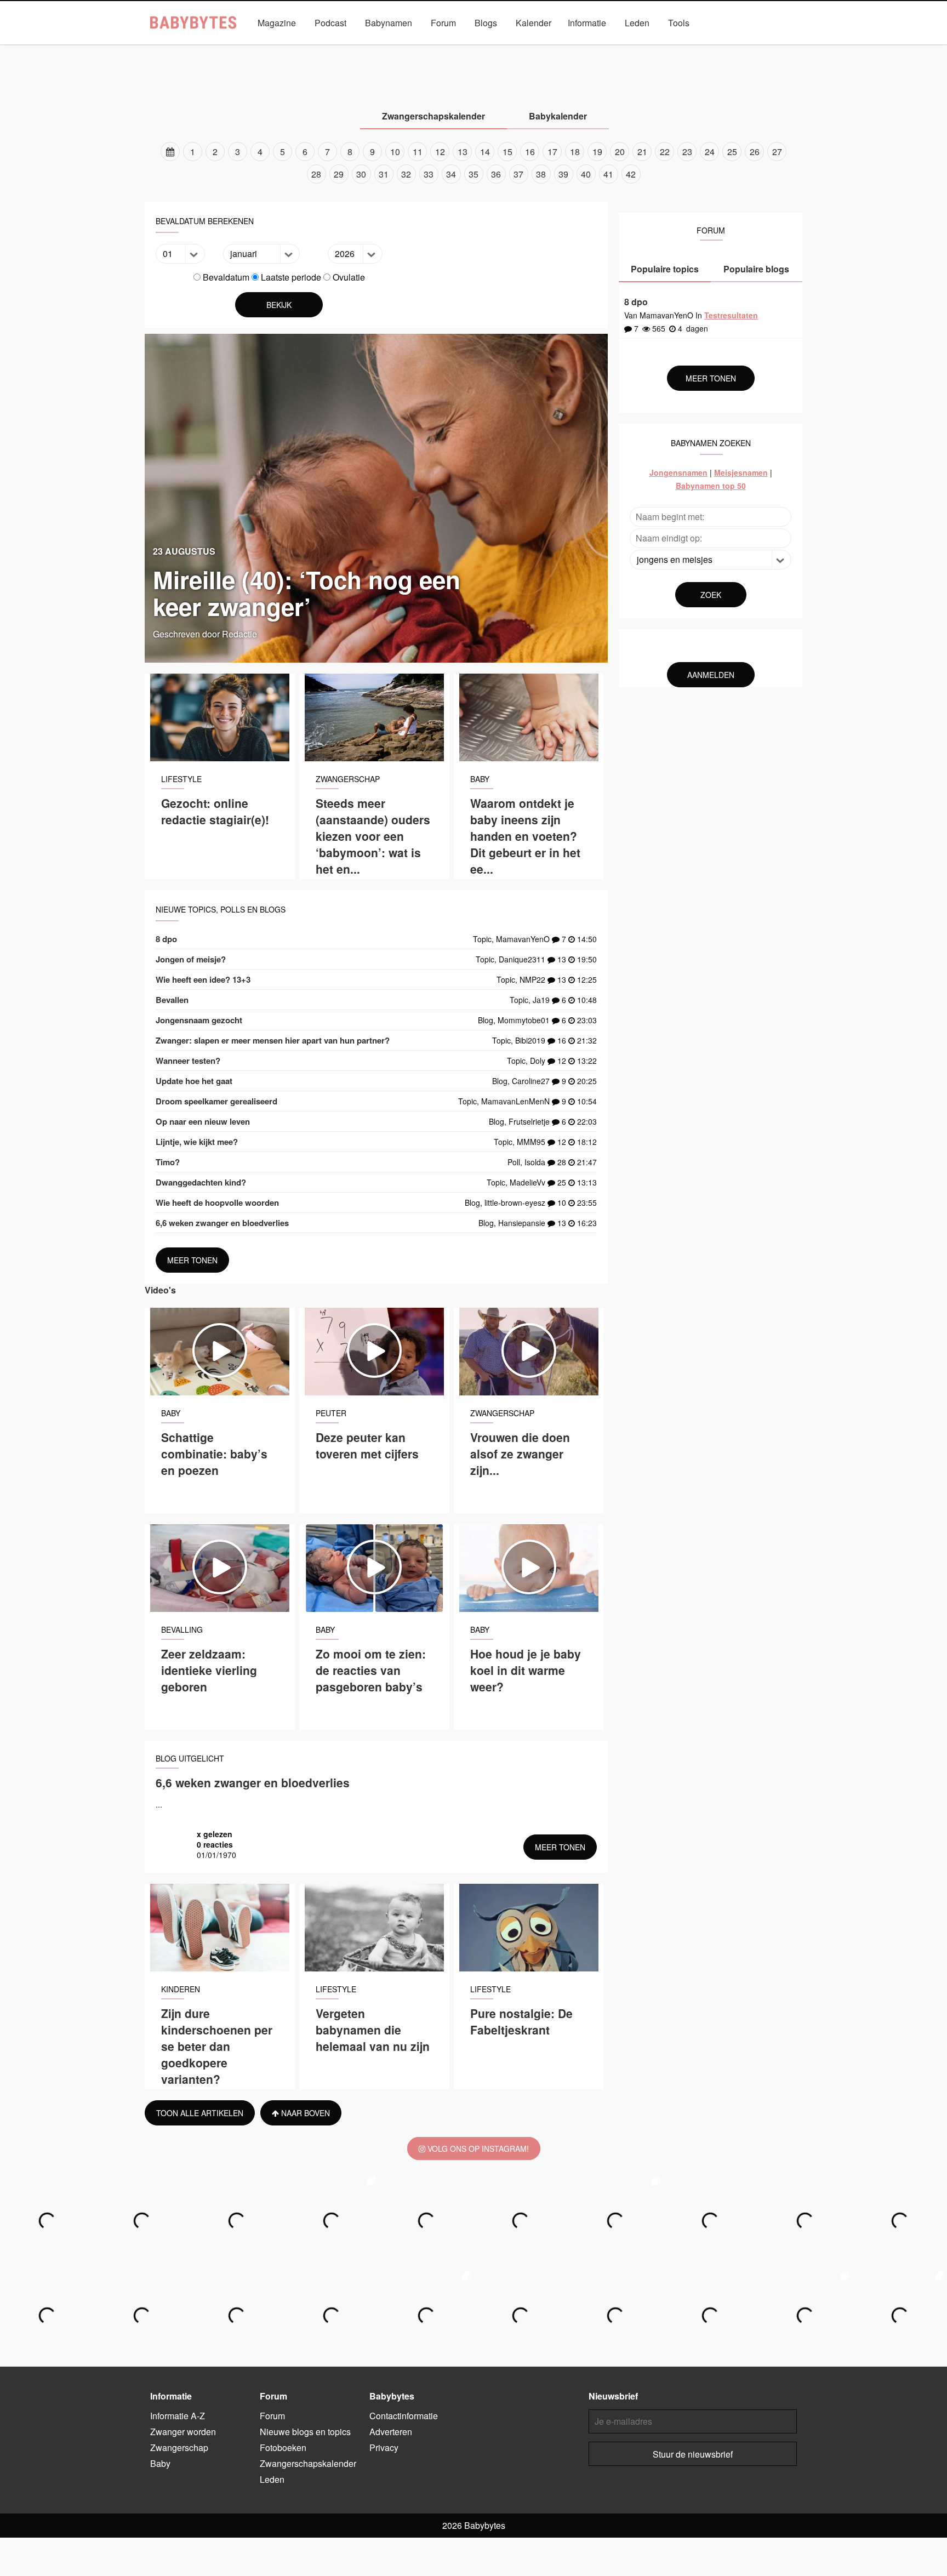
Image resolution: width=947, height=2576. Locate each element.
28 (316, 174)
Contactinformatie (404, 2416)
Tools (679, 23)
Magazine (277, 23)
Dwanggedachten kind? (201, 1182)
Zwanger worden (326, 48)
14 (485, 152)
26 (755, 152)
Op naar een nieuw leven (203, 1121)
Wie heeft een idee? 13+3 (203, 979)
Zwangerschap (401, 48)
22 (665, 152)
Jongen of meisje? (191, 959)
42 (631, 174)
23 (687, 152)
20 (620, 152)
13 (463, 152)
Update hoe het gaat (194, 1081)
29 (339, 174)
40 (586, 174)
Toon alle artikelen (200, 2113)
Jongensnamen (678, 472)
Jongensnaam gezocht (199, 1020)
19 (597, 152)
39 (563, 174)
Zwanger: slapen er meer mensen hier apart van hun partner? (273, 1040)
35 (473, 174)
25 (732, 152)
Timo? (168, 1162)
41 (608, 174)
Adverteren (391, 2432)
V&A (495, 48)
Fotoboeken (283, 2447)
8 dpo (166, 939)
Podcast (330, 23)
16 (530, 152)
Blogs (486, 23)
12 (440, 152)
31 (384, 174)
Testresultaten (731, 315)
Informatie (587, 23)
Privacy (384, 2447)
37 (518, 174)
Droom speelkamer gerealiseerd (216, 1101)
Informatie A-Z (178, 2416)
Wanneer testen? (188, 1061)
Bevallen (172, 1000)
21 (642, 152)
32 (406, 174)
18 (575, 152)
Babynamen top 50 (711, 486)
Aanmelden (711, 675)
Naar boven (304, 2113)
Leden (637, 23)
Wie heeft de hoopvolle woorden (217, 1202)
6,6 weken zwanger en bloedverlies (222, 1223)
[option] (473, 163)
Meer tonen (192, 1260)
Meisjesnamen (741, 472)
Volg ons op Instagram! (477, 2148)
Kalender (534, 23)
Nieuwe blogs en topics (305, 2432)
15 (507, 152)
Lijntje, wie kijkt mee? (197, 1142)
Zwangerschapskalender (608, 48)
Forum (443, 23)
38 (541, 174)
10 (395, 152)
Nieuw (535, 48)
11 (418, 152)
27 (777, 152)
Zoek (711, 595)
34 (451, 174)
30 (361, 174)
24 (710, 152)
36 (496, 174)
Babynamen (389, 23)
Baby (457, 48)
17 (552, 152)
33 (429, 174)
